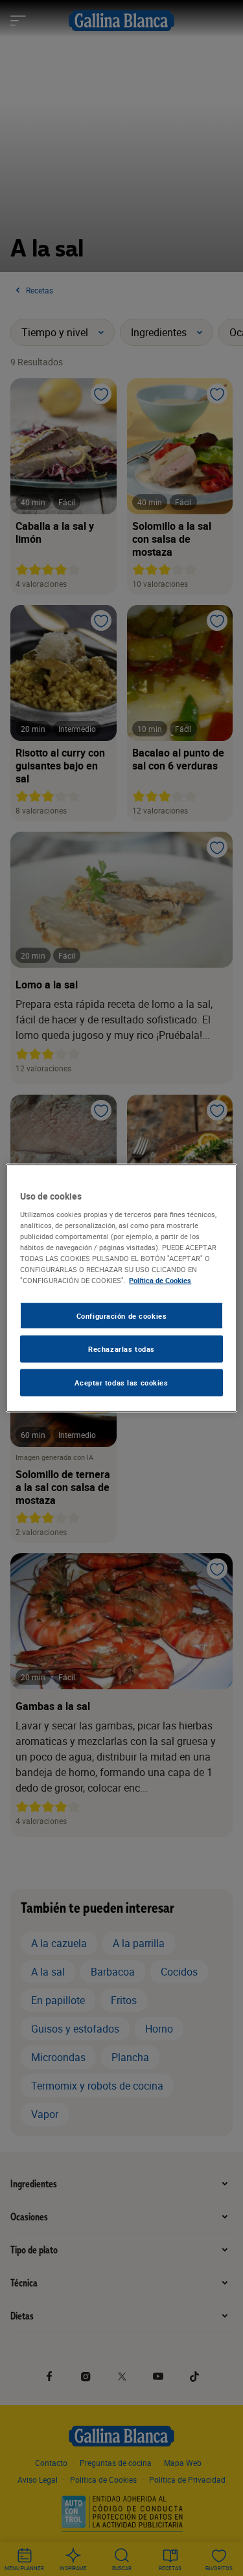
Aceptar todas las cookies (121, 1383)
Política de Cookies (160, 1280)
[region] (121, 1288)
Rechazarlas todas (121, 1349)
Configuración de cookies (122, 1315)
